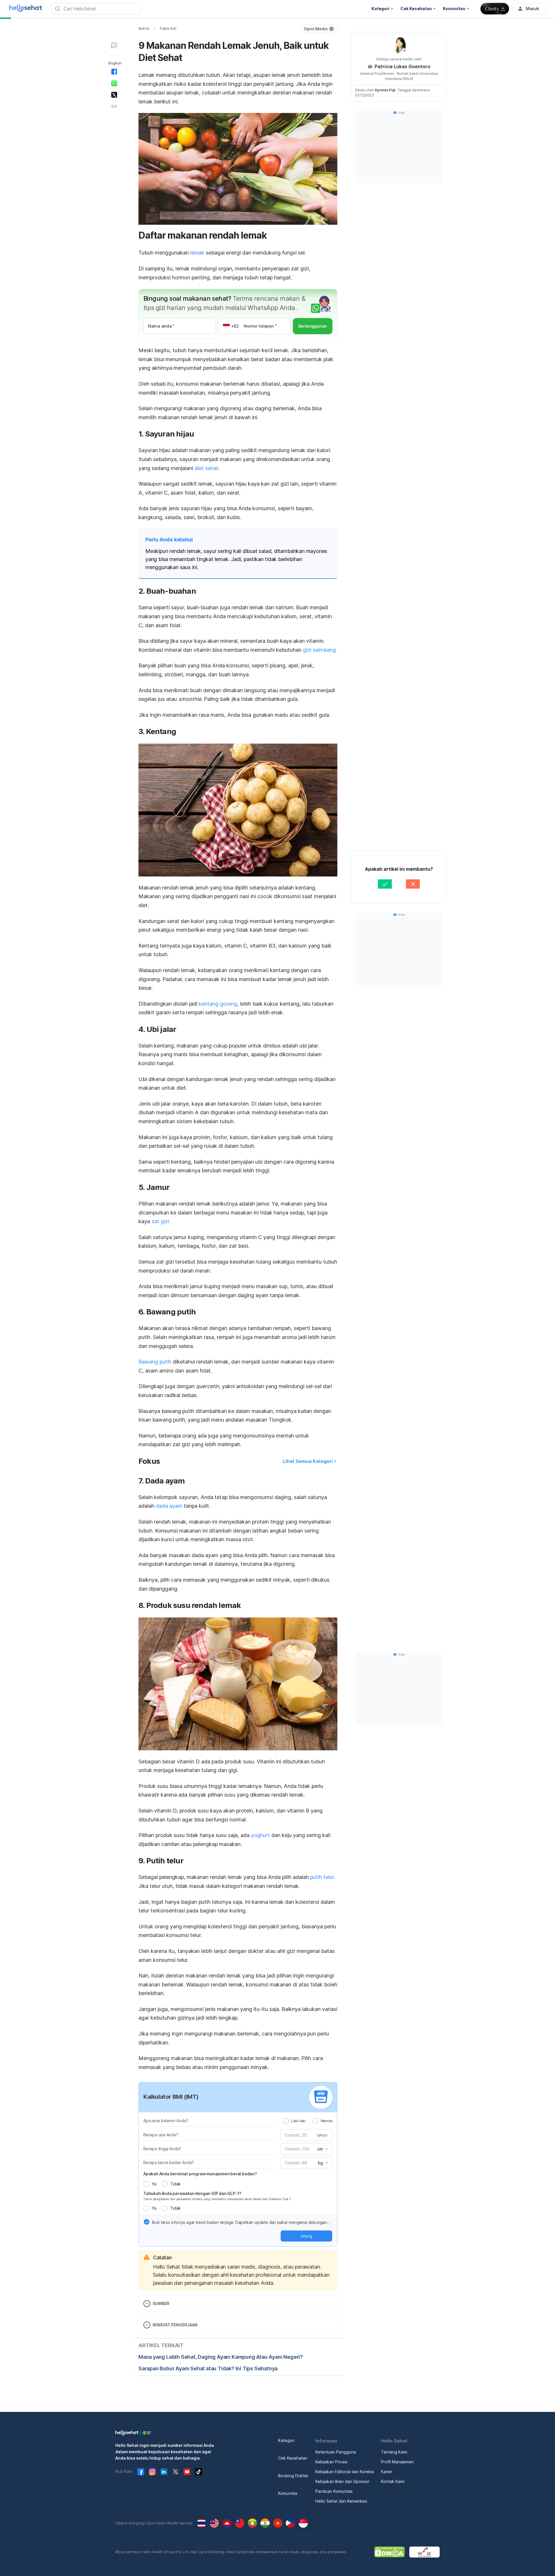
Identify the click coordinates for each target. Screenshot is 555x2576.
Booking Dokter (293, 2476)
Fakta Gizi (168, 28)
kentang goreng (218, 1004)
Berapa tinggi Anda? (162, 2149)
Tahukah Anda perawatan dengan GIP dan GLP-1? (192, 2193)
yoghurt (261, 1835)
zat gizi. (161, 1221)
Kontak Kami (393, 2481)
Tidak (175, 2184)
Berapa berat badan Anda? (169, 2162)
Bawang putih (155, 1362)
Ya (154, 2184)
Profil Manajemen (397, 2462)
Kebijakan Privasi (331, 2462)
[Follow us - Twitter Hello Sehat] (175, 2472)
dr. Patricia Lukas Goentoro (399, 66)
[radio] (286, 2121)
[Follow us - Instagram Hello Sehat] (152, 2472)
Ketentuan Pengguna (336, 2452)
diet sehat (207, 468)
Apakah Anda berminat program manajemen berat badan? (200, 2174)
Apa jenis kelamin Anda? (166, 2121)
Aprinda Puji (385, 90)
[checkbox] (147, 2222)
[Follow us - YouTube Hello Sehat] (187, 2472)
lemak (197, 253)
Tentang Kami (394, 2452)
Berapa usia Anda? (161, 2135)
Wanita (326, 2121)
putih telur (322, 1877)
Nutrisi (144, 28)
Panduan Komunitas (334, 2491)
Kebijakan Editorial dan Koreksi (345, 2472)
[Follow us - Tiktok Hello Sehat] (199, 2472)
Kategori (286, 2440)
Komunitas (288, 2493)
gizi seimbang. (320, 650)
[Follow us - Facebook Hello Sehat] (141, 2472)
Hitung (306, 2236)
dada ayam (169, 1506)
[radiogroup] (308, 2121)
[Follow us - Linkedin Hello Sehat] (164, 2472)
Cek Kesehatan (293, 2458)
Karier (387, 2472)
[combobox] (322, 2149)
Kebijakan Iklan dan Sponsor (342, 2481)
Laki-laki (298, 2121)
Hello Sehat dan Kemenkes (341, 2501)
